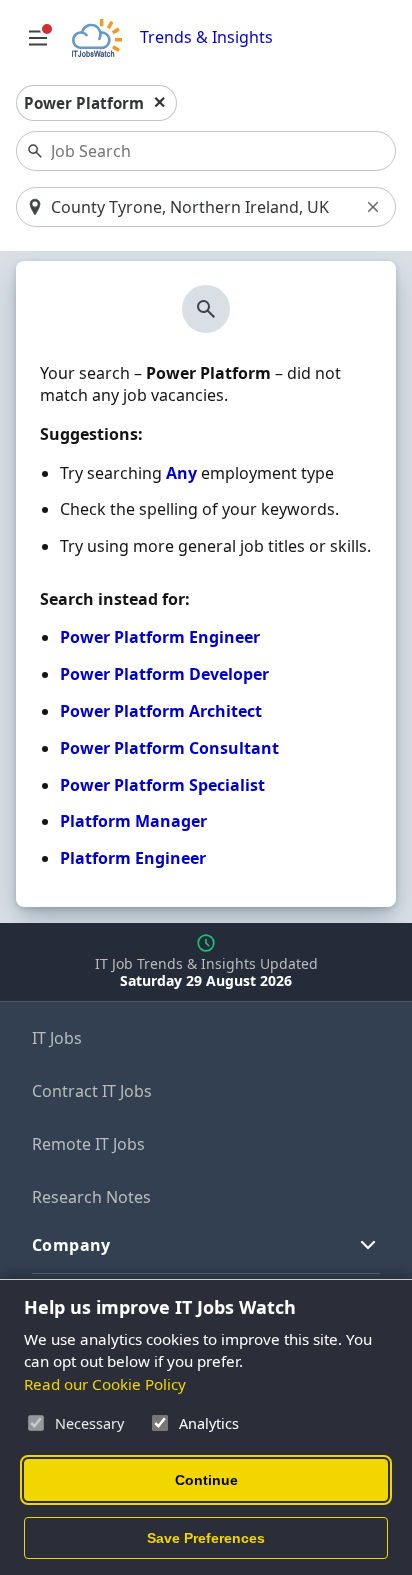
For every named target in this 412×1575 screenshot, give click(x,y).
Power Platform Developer (164, 674)
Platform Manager (133, 821)
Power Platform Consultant (169, 748)
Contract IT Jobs (92, 1091)
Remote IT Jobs (88, 1144)
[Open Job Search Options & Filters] (38, 38)
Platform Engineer (133, 858)
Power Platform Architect (161, 711)
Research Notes (91, 1197)
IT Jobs (57, 1038)
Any (181, 473)
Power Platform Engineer (160, 637)
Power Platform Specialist (162, 785)
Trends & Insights (206, 37)
